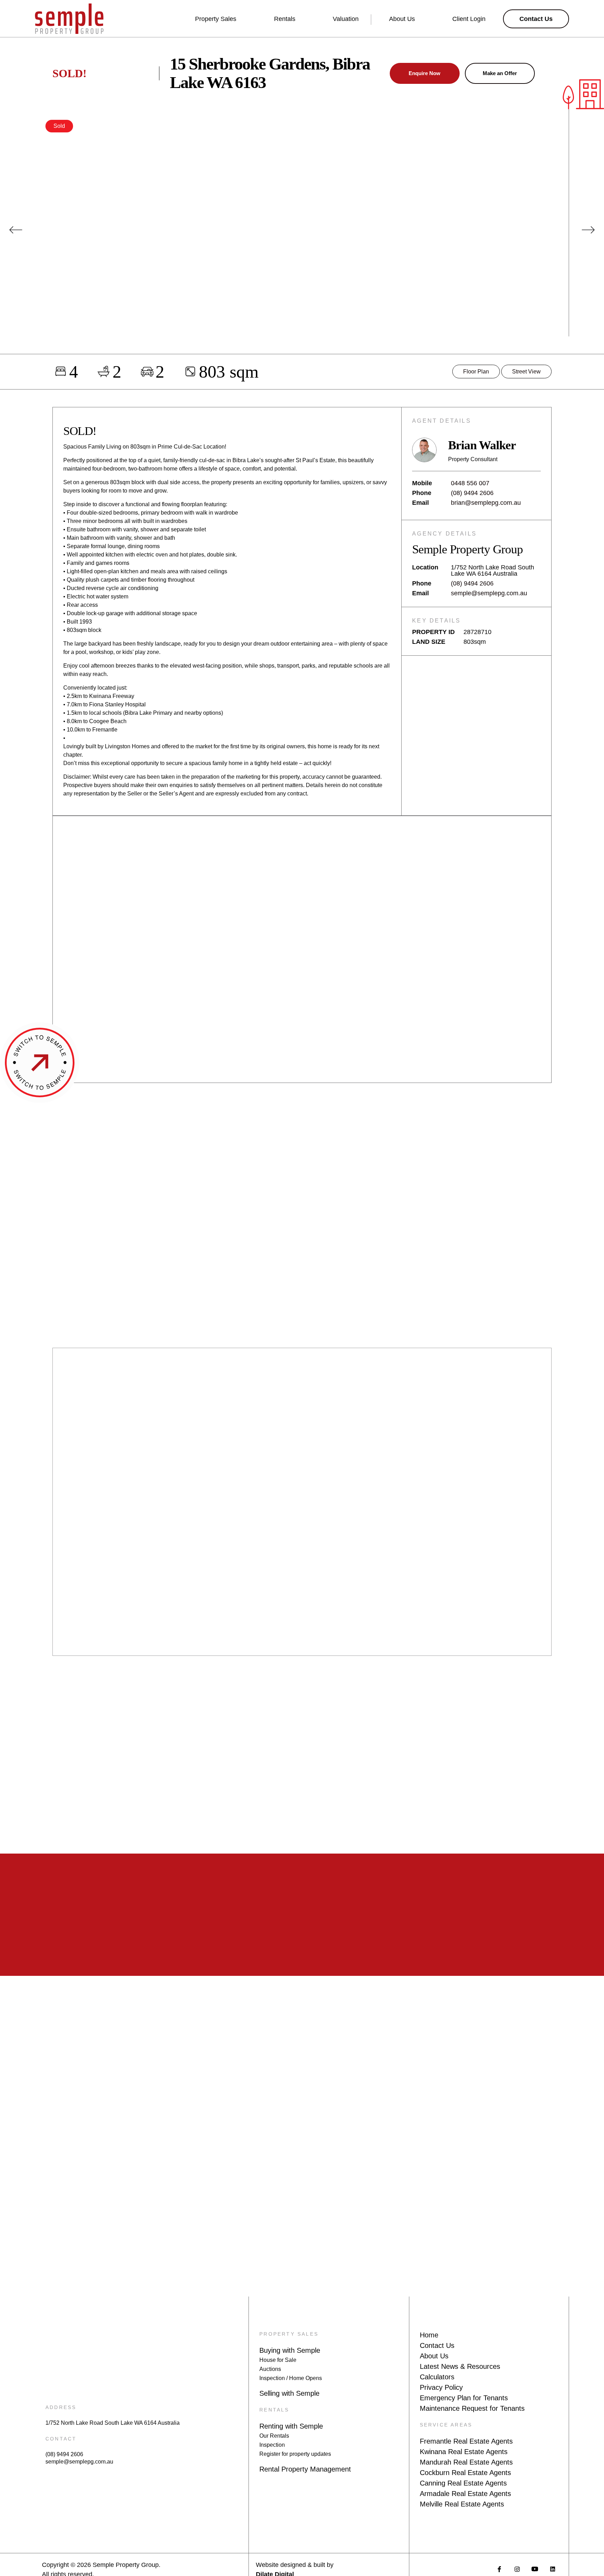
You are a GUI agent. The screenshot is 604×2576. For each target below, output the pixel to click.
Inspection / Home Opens (291, 2378)
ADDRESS (61, 2407)
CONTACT (61, 2439)
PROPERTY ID (433, 632)
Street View (526, 372)
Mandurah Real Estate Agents (466, 2462)
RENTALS (274, 2410)
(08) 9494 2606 (472, 493)
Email (420, 503)
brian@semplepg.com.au (486, 503)
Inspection (272, 2445)
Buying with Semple (290, 2350)
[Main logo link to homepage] (69, 19)
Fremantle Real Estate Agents (466, 2441)
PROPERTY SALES (289, 2334)
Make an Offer (500, 73)
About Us (402, 19)
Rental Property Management (305, 2469)
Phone (422, 493)
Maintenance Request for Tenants (472, 2408)
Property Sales (216, 19)
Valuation (346, 19)
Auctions (270, 2369)
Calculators (437, 2377)
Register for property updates (295, 2454)
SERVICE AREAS (446, 2425)
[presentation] (16, 230)
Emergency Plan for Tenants (464, 2398)
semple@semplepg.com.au (489, 593)
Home (429, 2335)
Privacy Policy (441, 2387)
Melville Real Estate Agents (462, 2504)
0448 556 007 (470, 483)
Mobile (422, 483)
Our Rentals (274, 2436)
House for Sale (278, 2360)
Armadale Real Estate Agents (465, 2494)
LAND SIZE (429, 642)
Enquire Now (425, 73)
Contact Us (437, 2345)
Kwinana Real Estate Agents (464, 2452)
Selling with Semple (289, 2393)
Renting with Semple (291, 2426)
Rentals (285, 19)
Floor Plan (476, 372)
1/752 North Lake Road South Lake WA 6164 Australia (113, 2423)
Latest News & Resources (460, 2366)
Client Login (469, 19)
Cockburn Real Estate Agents (465, 2473)
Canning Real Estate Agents (463, 2483)
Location (425, 567)
